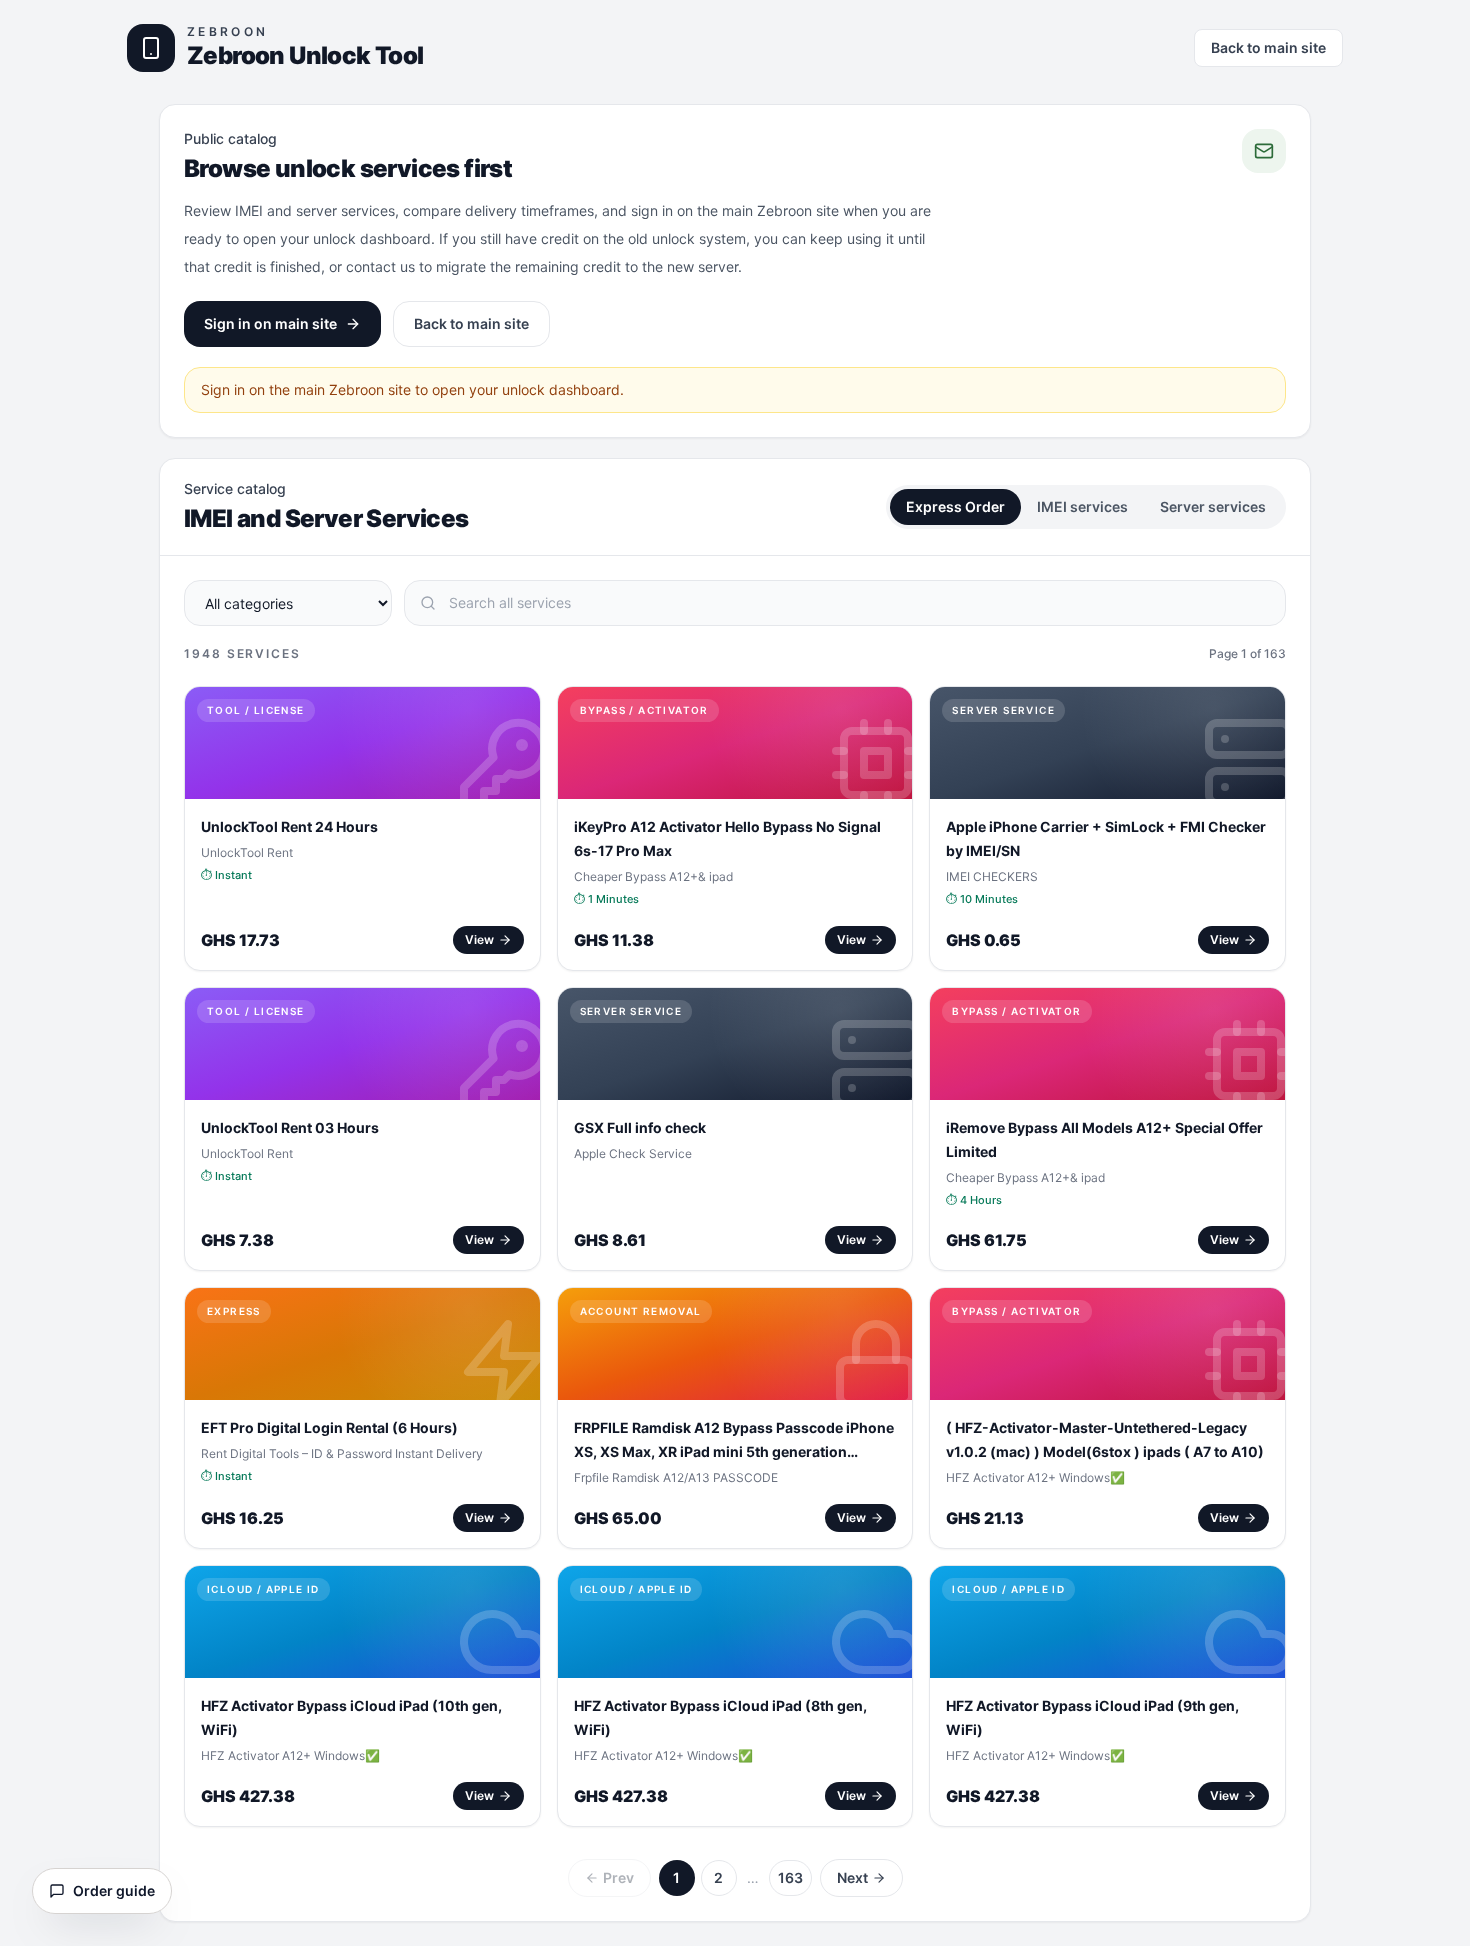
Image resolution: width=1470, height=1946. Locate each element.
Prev (618, 1877)
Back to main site (1268, 47)
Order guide (114, 1890)
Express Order (955, 506)
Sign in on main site (270, 323)
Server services (1213, 506)
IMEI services (1082, 506)
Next (852, 1877)
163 (790, 1877)
